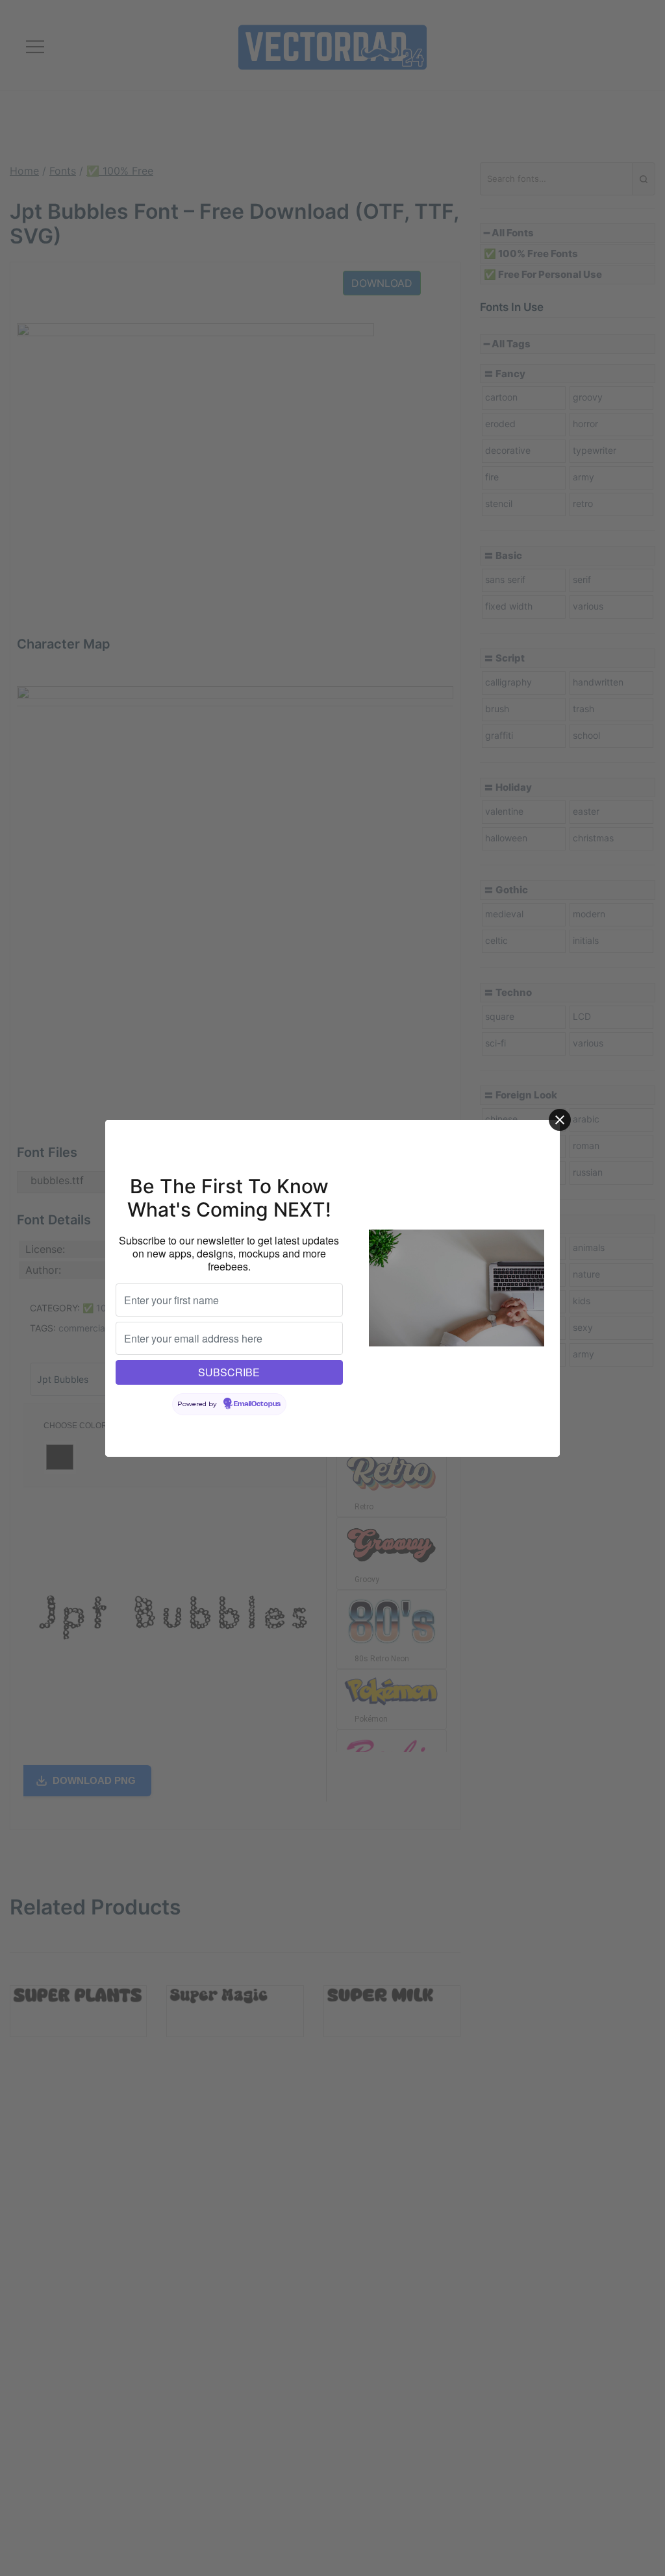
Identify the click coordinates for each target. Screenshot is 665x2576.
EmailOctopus (257, 1404)
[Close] (560, 1120)
